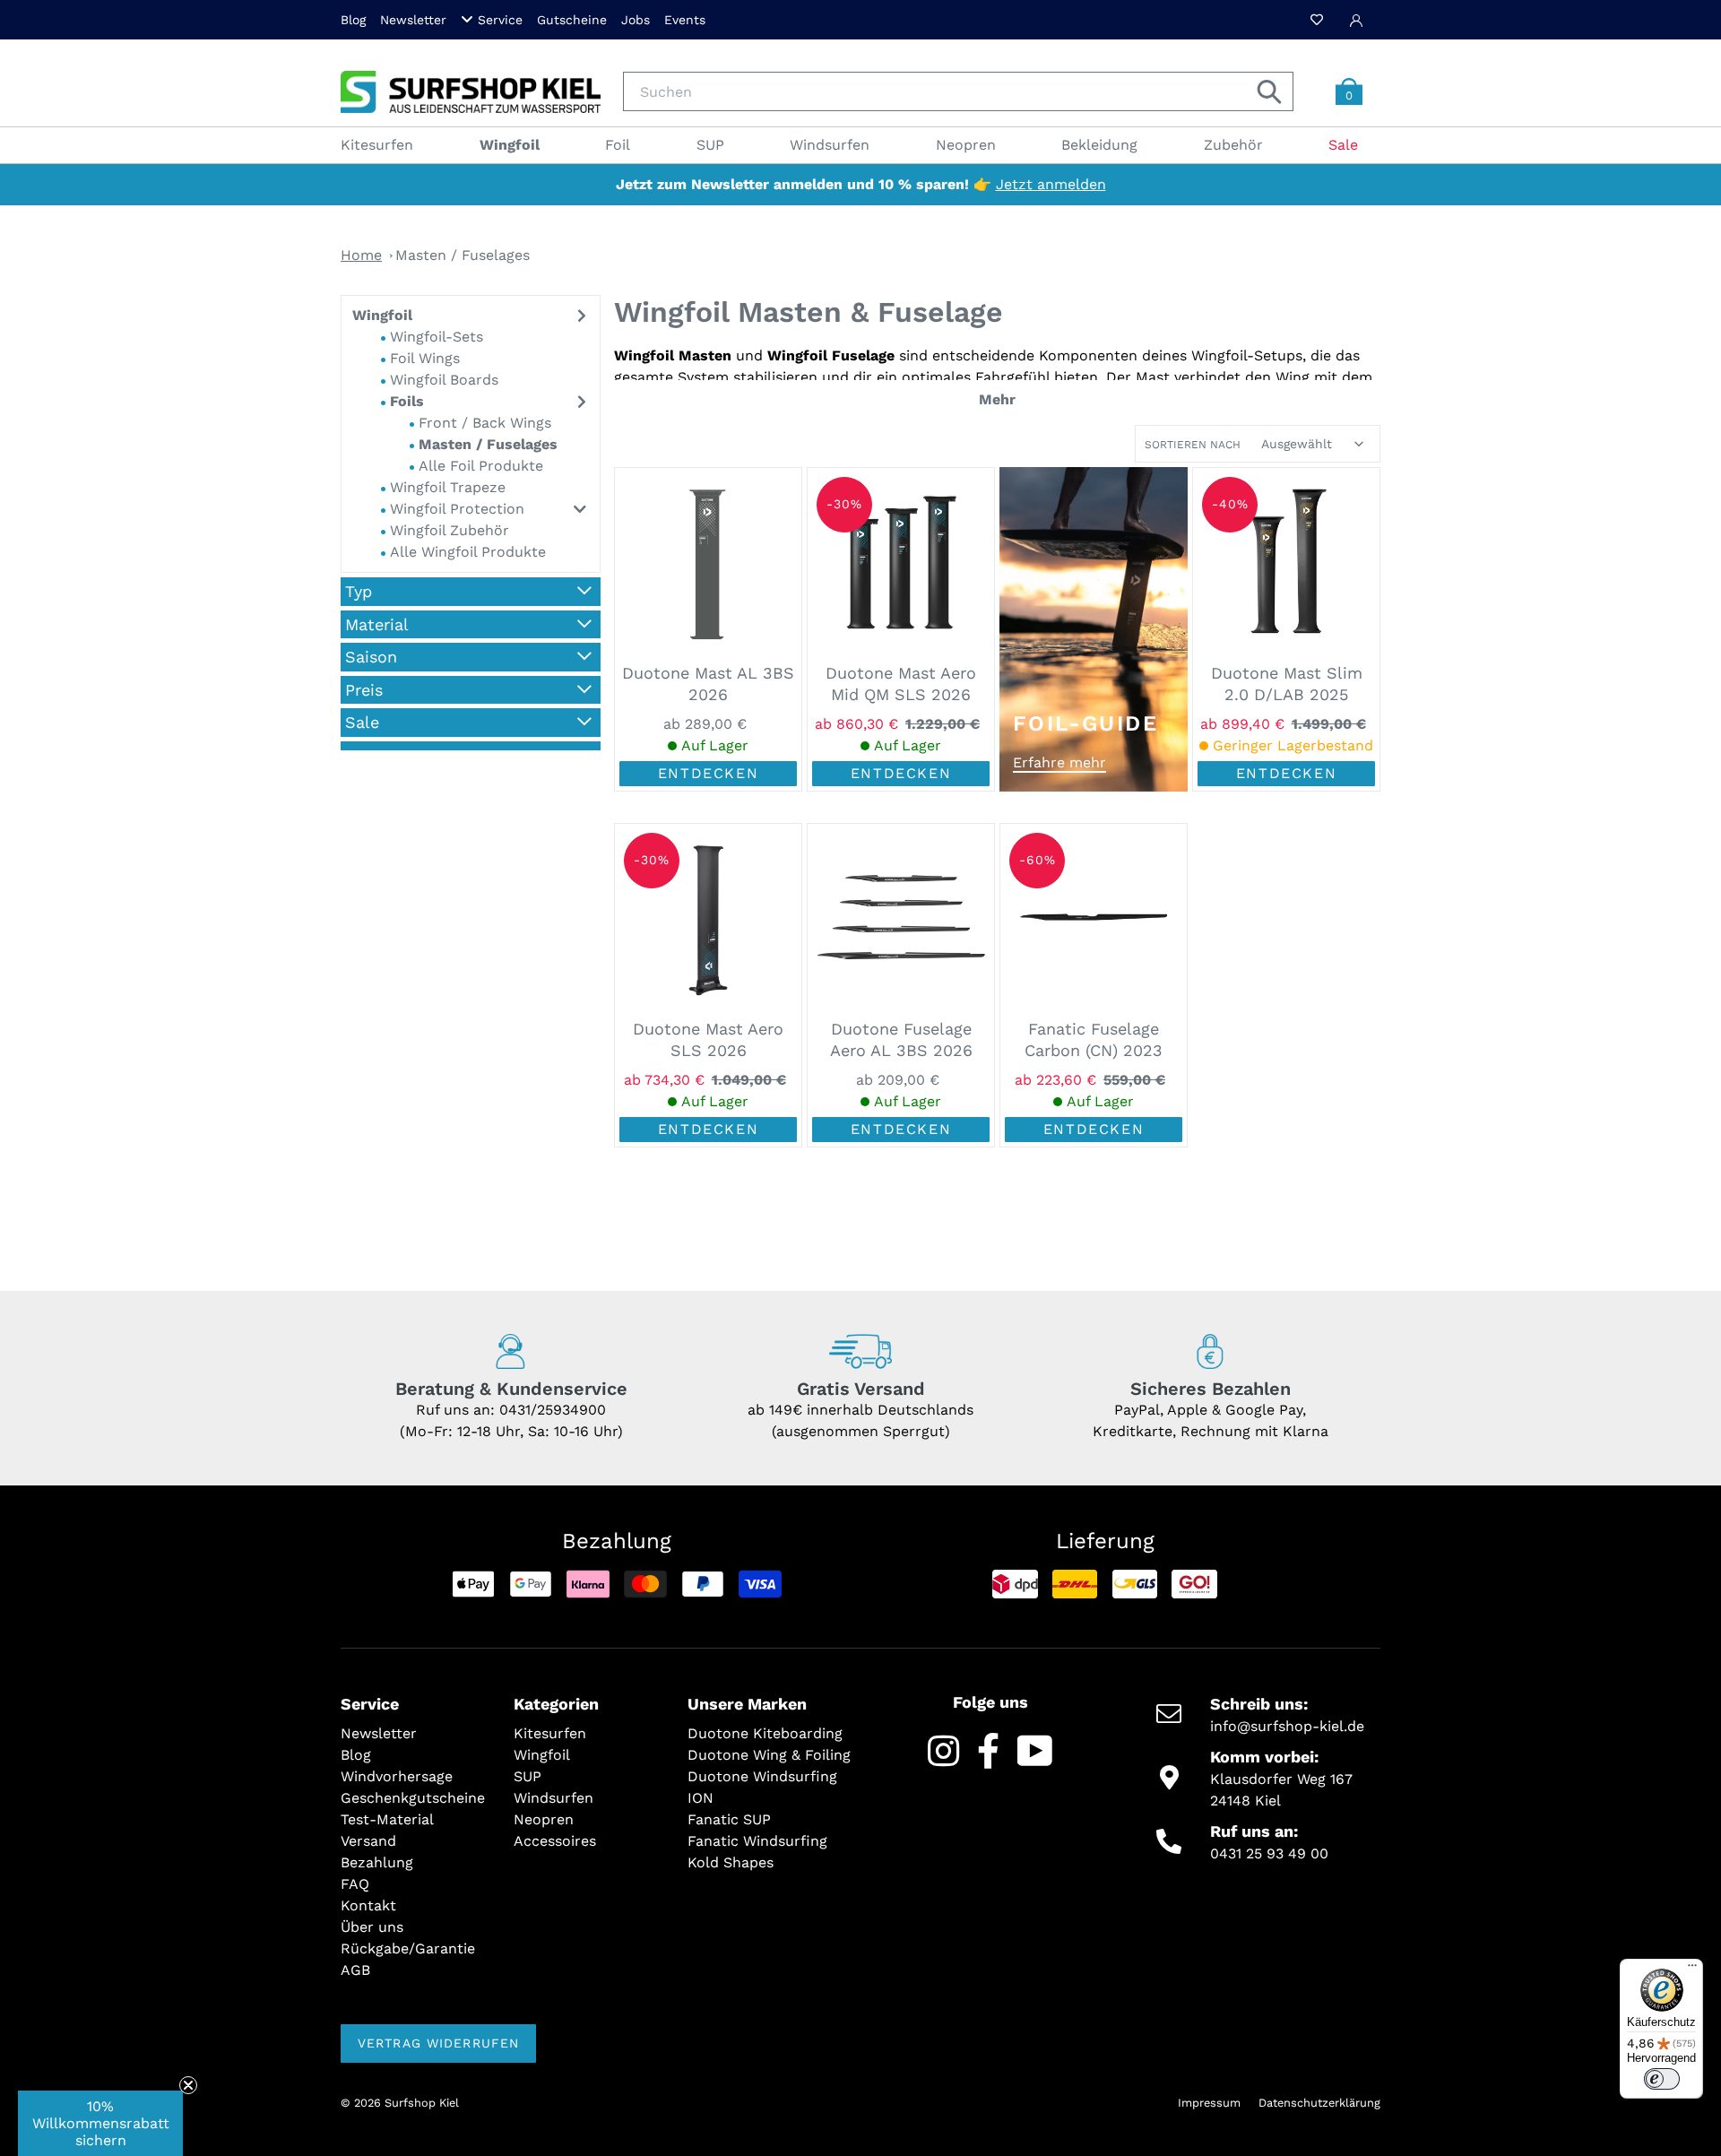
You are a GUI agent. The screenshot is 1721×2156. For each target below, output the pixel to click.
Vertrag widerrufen (438, 2043)
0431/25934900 (553, 1410)
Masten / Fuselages (463, 255)
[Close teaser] (188, 2085)
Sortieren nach (1193, 445)
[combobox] (958, 91)
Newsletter (413, 20)
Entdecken (708, 773)
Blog (353, 20)
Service (500, 20)
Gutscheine (572, 20)
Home (361, 255)
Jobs (636, 20)
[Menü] (1692, 1970)
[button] (100, 2123)
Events (685, 20)
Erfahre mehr (1059, 762)
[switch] (1662, 2079)
